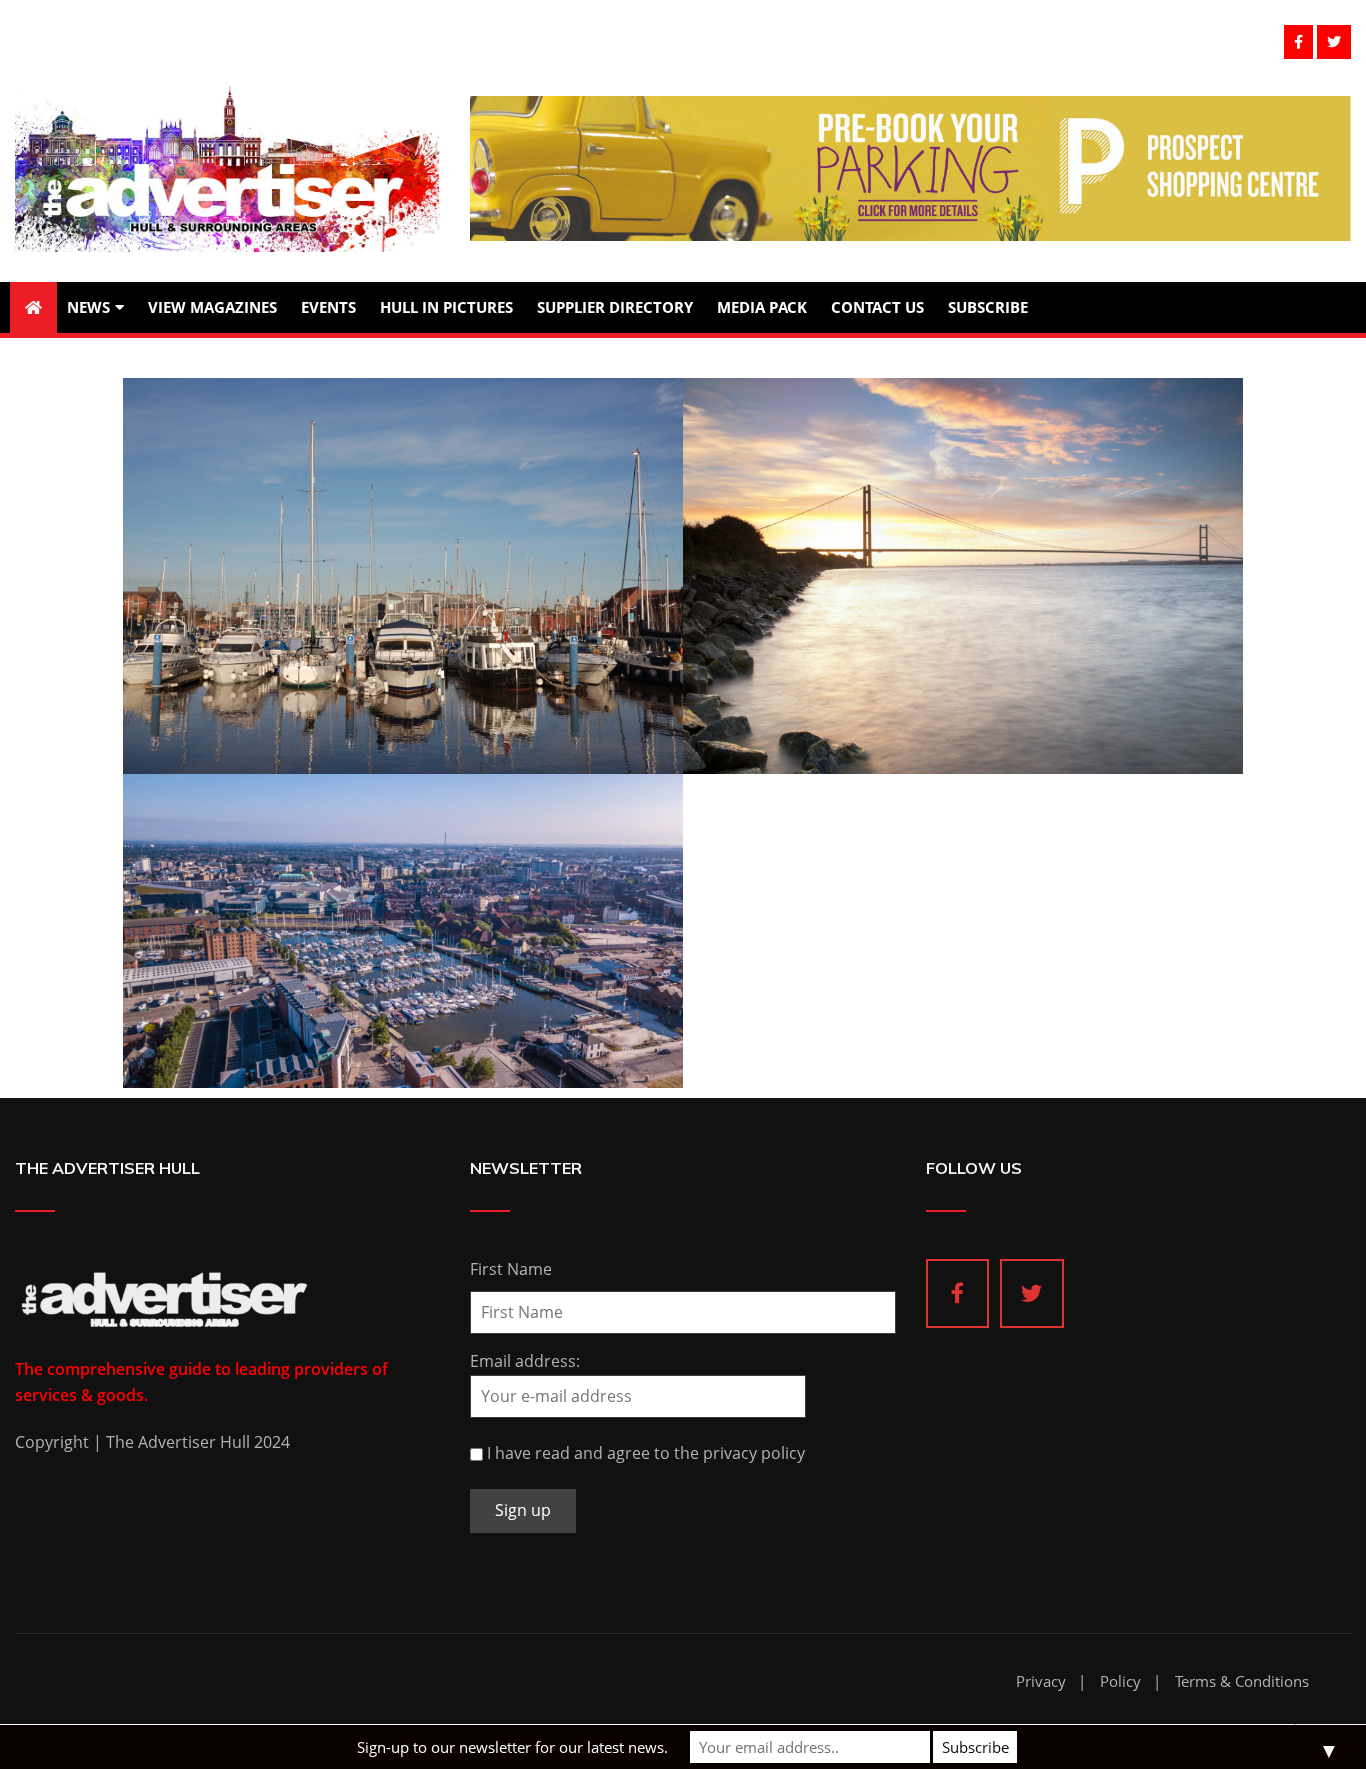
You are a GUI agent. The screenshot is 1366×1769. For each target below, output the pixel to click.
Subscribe (988, 307)
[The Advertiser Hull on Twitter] (1032, 1293)
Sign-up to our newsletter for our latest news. (512, 1747)
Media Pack (762, 307)
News (88, 307)
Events (328, 307)
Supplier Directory (615, 307)
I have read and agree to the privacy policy (646, 1453)
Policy (1120, 1681)
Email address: (525, 1361)
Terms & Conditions (1242, 1681)
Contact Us (877, 307)
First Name (511, 1269)
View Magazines (212, 307)
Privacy (1041, 1681)
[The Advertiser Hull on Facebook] (958, 1293)
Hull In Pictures (446, 307)
